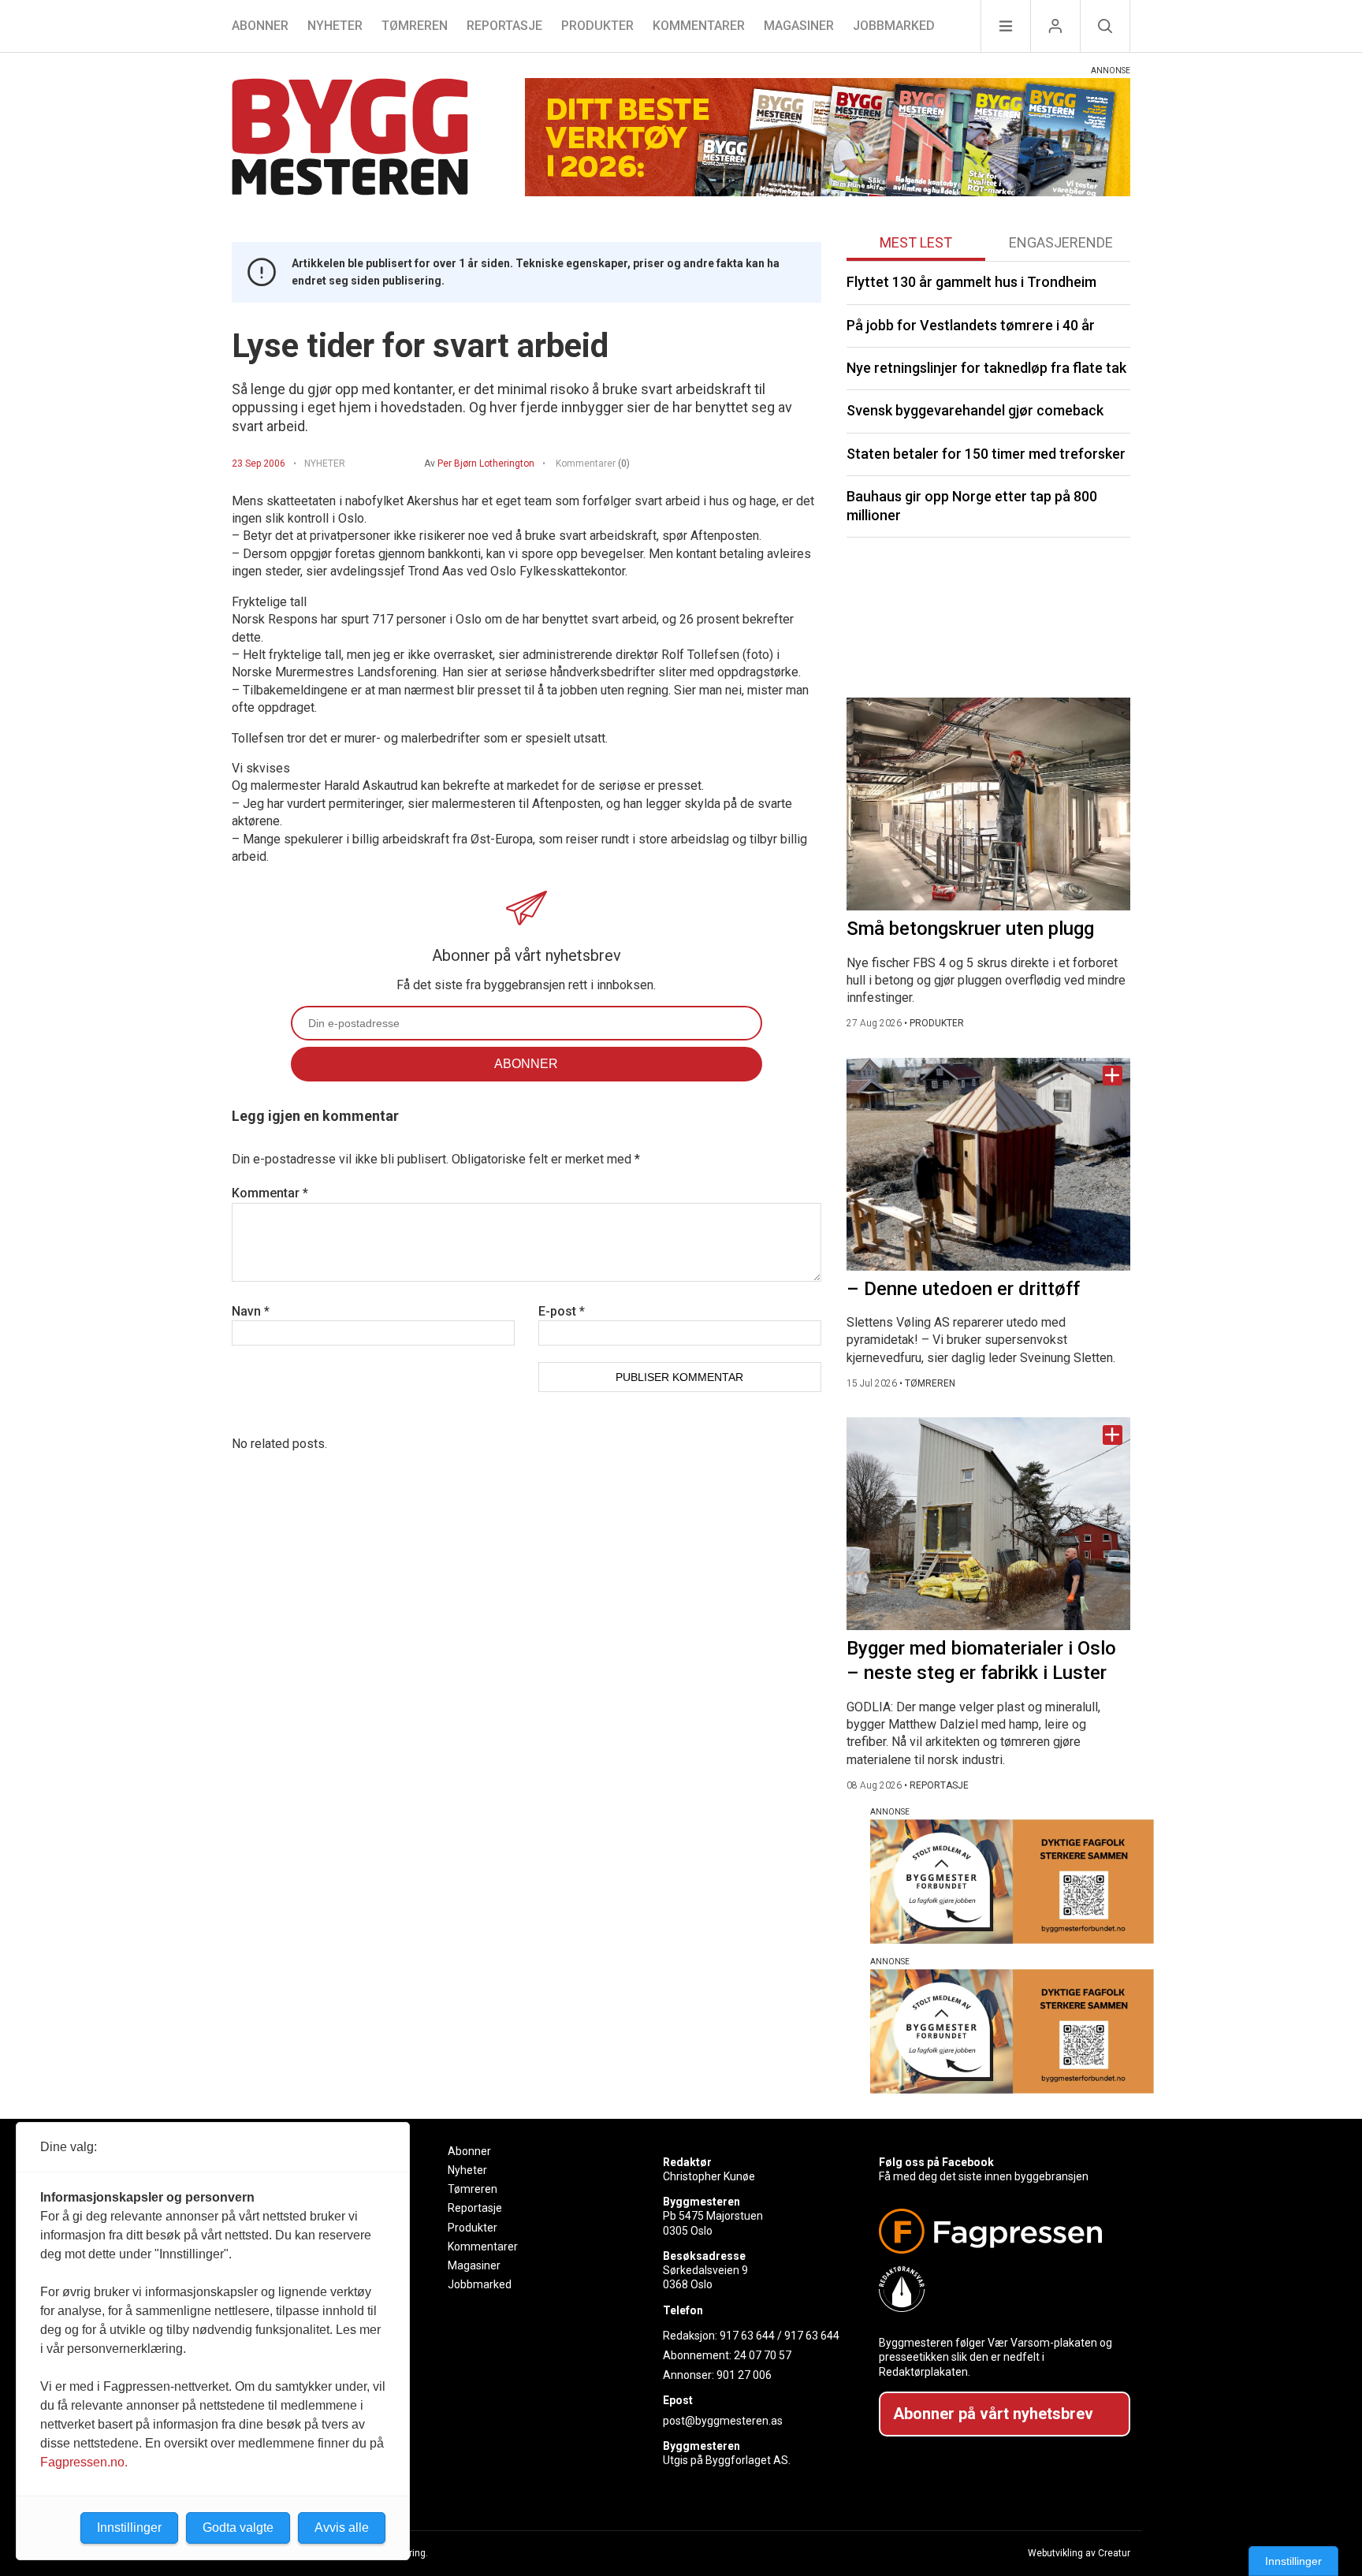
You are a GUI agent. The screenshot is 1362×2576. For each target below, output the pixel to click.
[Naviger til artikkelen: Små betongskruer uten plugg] (988, 804)
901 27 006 (744, 2375)
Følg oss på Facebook (936, 2162)
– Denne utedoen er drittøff (963, 1289)
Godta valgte (238, 2528)
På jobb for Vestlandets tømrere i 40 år (971, 325)
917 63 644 (747, 2336)
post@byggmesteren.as (723, 2421)
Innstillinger (1293, 2561)
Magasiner (799, 26)
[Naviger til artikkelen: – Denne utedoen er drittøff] (988, 1164)
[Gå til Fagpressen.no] (998, 2231)
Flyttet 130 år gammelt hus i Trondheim (971, 282)
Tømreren (415, 26)
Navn (251, 1311)
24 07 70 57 (763, 2355)
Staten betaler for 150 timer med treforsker (986, 454)
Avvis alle (342, 2528)
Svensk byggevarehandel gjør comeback (975, 410)
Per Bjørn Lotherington (486, 463)
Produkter (597, 26)
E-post (562, 1311)
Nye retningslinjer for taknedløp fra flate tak (986, 368)
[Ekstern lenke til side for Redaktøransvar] (998, 2289)
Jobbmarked (894, 26)
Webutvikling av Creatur (1079, 2553)
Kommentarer (699, 26)
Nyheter (335, 26)
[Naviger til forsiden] (350, 139)
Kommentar (270, 1193)
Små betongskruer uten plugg (970, 929)
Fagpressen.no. (84, 2462)
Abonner (260, 26)
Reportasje (504, 26)
